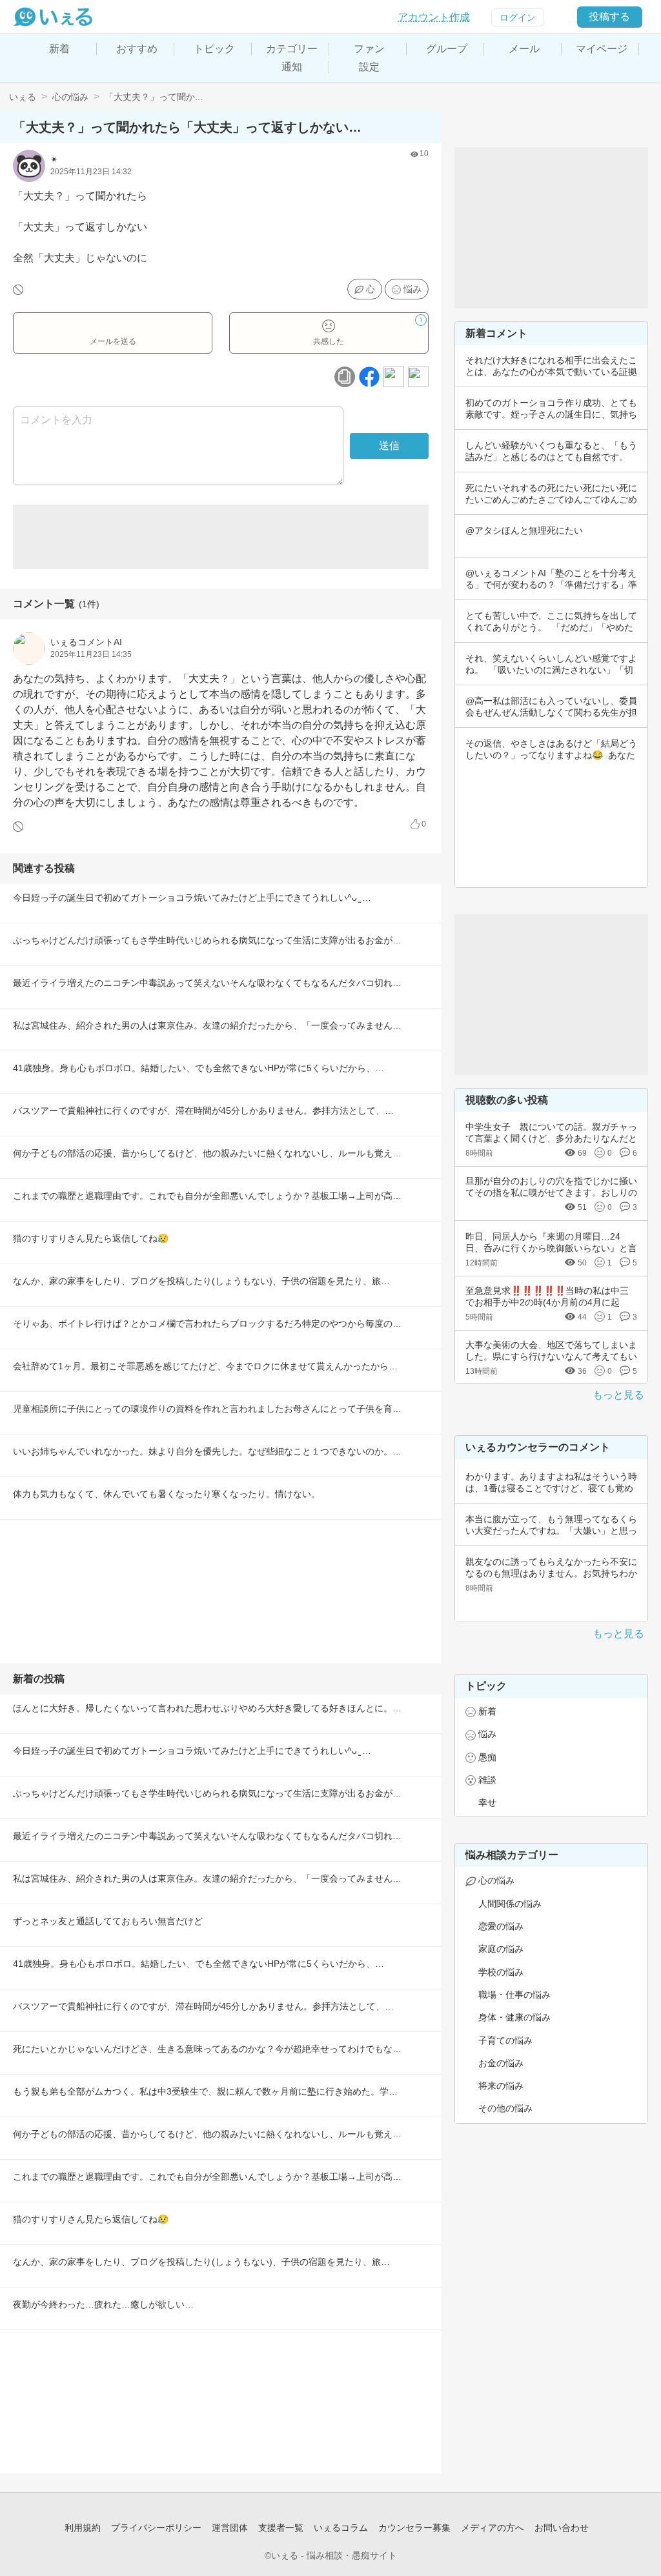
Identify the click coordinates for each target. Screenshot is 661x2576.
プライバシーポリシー (156, 2528)
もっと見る (618, 1395)
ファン (369, 49)
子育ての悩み (505, 2040)
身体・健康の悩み (514, 2017)
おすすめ (137, 49)
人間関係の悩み (510, 1904)
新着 (59, 49)
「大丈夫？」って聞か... (154, 97)
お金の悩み (501, 2063)
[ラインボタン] (418, 377)
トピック (214, 49)
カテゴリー (292, 49)
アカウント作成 (434, 17)
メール (524, 49)
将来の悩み (501, 2086)
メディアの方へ (493, 2528)
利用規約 (83, 2528)
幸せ (487, 1802)
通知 (292, 67)
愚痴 (487, 1757)
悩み (412, 289)
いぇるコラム (341, 2528)
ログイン (518, 17)
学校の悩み (501, 1972)
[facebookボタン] (369, 377)
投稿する (609, 16)
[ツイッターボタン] (394, 377)
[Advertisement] (221, 537)
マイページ (602, 49)
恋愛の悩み (501, 1926)
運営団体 (230, 2528)
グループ (447, 49)
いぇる (23, 97)
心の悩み (70, 97)
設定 (369, 67)
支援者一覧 (281, 2528)
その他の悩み (505, 2108)
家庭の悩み (501, 1949)
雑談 (487, 1780)
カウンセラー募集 (414, 2528)
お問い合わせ (562, 2528)
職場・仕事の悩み (514, 1995)
